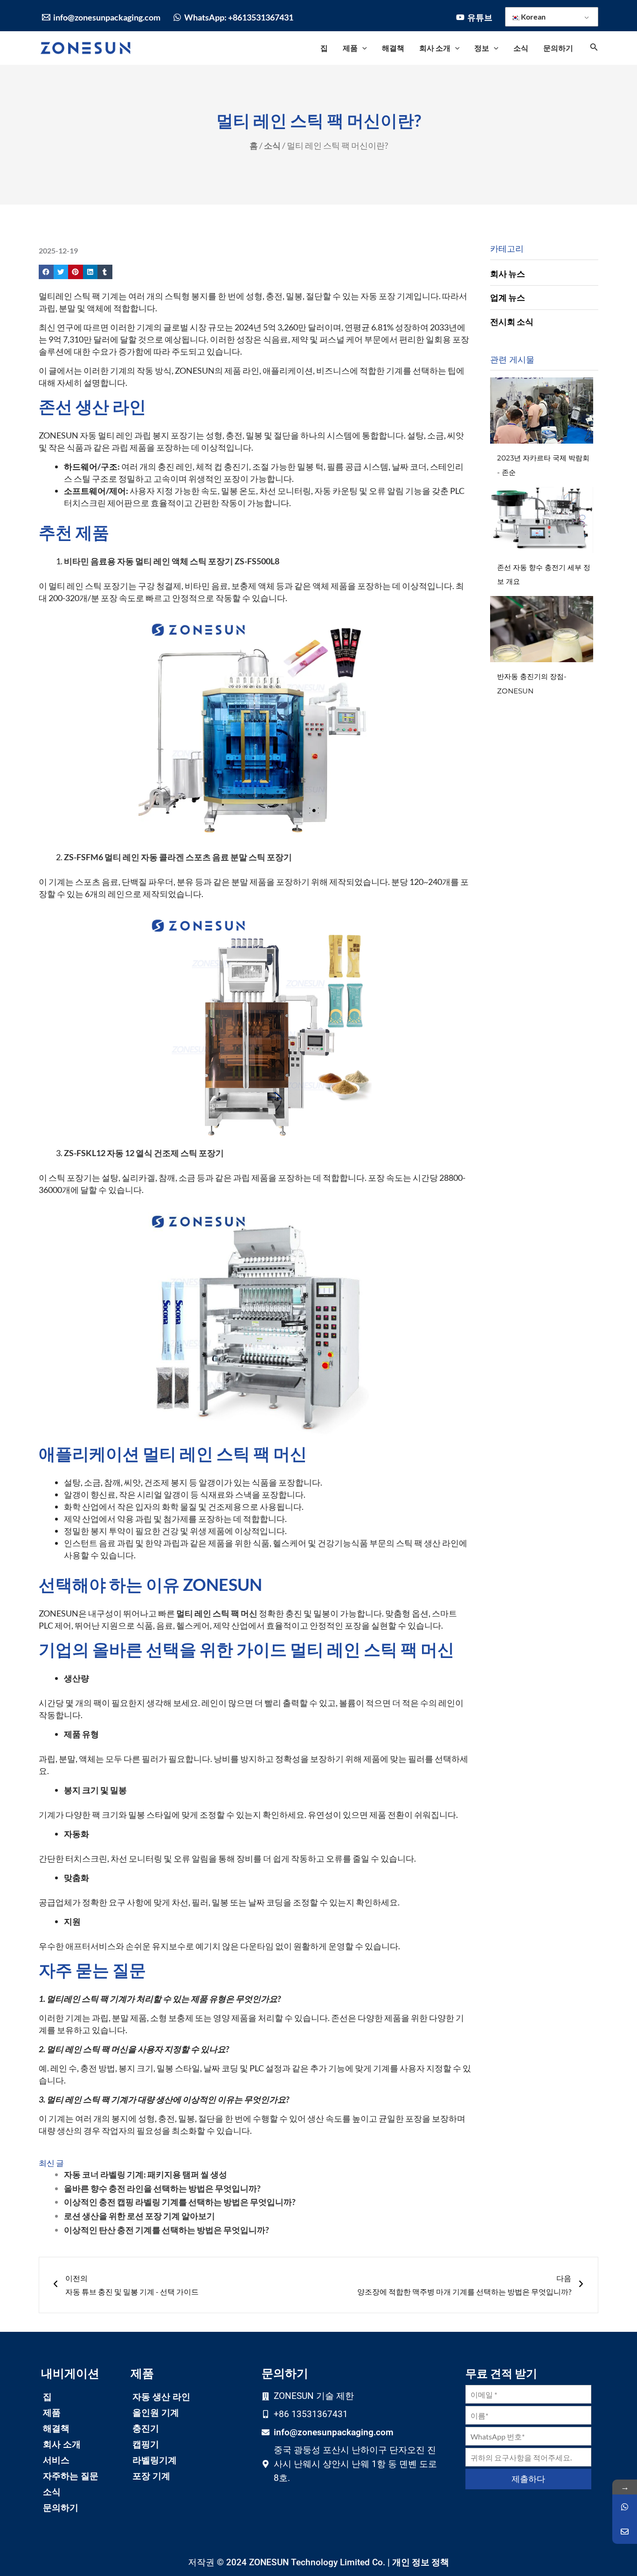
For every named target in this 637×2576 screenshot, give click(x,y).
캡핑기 (146, 2444)
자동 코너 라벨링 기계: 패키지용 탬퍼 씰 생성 (145, 2174)
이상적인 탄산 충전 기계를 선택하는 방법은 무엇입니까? (166, 2230)
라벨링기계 (155, 2460)
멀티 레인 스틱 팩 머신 (217, 1613)
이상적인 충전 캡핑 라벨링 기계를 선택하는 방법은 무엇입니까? (180, 2202)
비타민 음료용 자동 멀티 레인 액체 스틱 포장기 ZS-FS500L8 (172, 561)
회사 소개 (62, 2444)
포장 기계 (151, 2476)
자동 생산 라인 (161, 2397)
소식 (272, 145)
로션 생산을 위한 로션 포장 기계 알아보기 (139, 2216)
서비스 (56, 2460)
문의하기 (61, 2508)
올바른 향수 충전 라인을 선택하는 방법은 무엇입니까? (162, 2188)
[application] (362, 48)
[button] (46, 272)
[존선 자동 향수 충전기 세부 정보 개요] (542, 520)
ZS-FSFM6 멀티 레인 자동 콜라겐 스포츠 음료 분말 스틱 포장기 (178, 857)
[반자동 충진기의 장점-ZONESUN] (542, 629)
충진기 (146, 2429)
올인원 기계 (156, 2413)
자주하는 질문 (71, 2476)
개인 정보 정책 (421, 2562)
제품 (52, 2413)
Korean (533, 17)
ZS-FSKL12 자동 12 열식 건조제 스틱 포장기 (144, 1153)
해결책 (56, 2429)
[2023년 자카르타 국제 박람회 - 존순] (542, 411)
